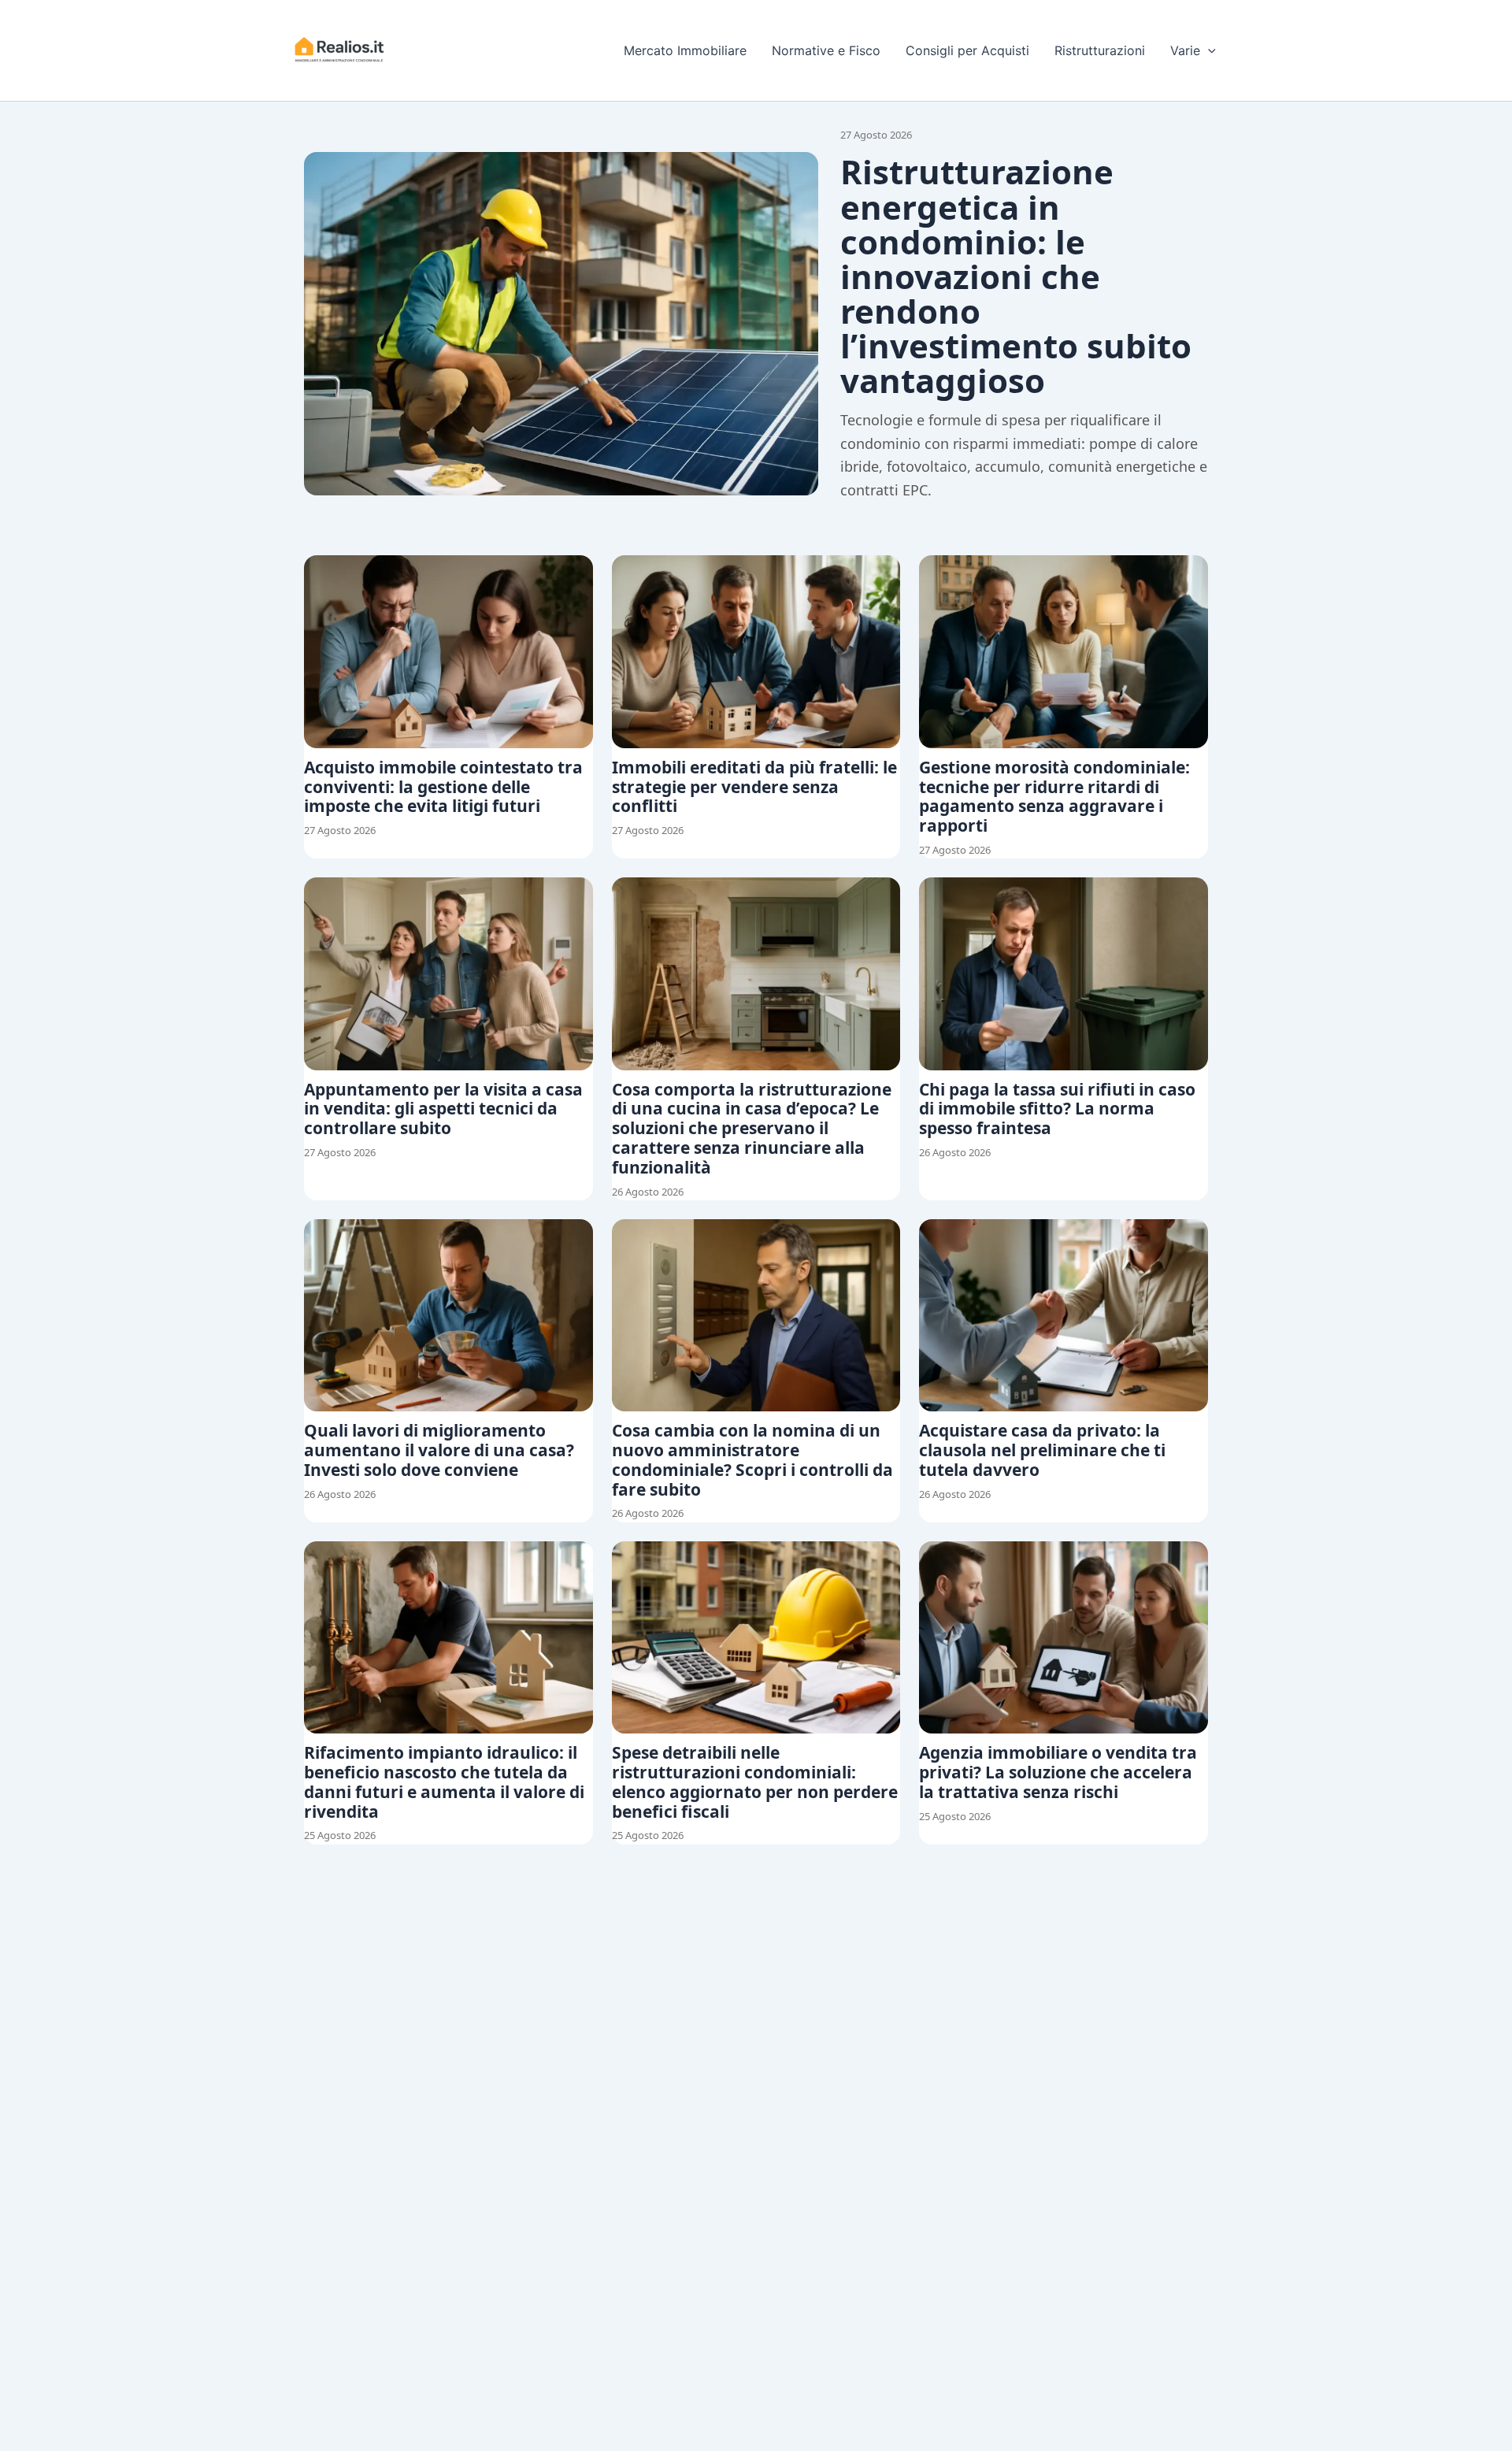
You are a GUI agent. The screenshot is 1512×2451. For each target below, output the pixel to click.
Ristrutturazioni (1100, 50)
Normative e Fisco (826, 50)
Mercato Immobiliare (685, 50)
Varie (1185, 50)
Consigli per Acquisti (967, 50)
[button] (1208, 50)
